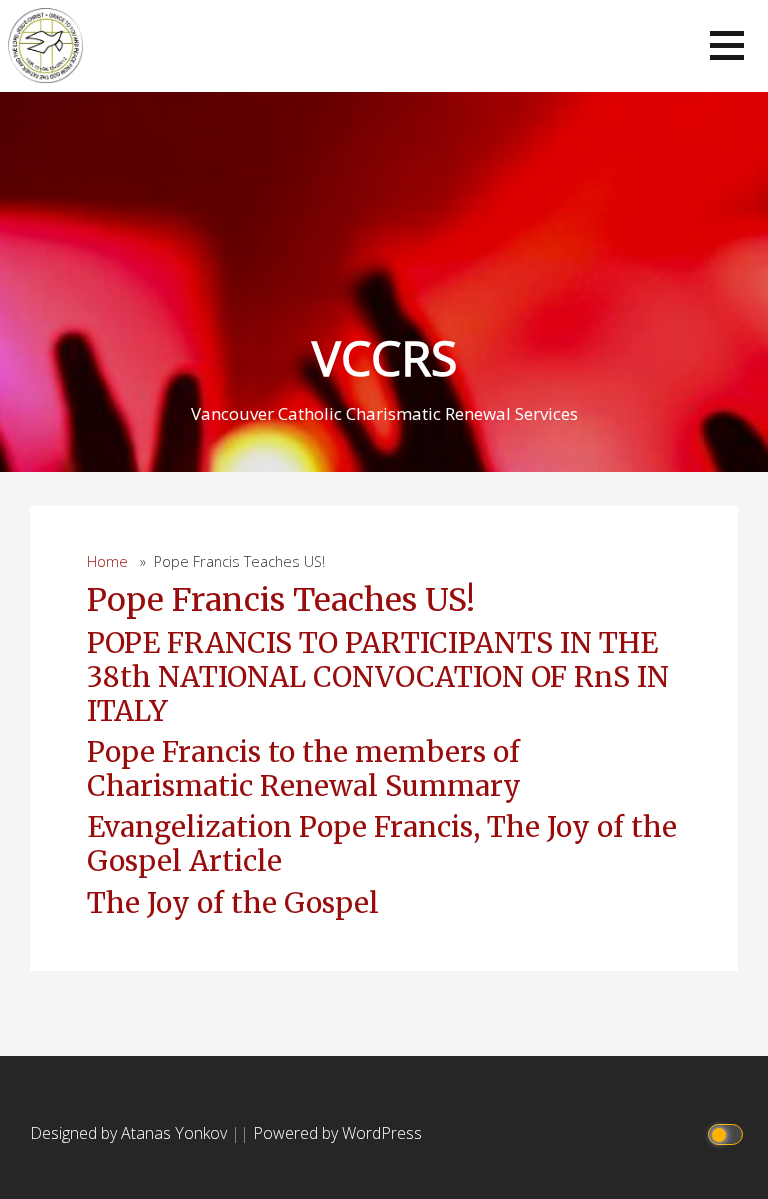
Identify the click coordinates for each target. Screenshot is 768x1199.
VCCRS (384, 357)
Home (107, 561)
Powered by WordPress (337, 1133)
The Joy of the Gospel (233, 903)
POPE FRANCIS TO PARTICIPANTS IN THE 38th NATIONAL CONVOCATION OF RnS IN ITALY (378, 676)
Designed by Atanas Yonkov (130, 1133)
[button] (727, 45)
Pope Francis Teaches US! (281, 600)
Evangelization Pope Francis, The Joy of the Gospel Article (382, 844)
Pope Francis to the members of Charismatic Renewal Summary (304, 769)
